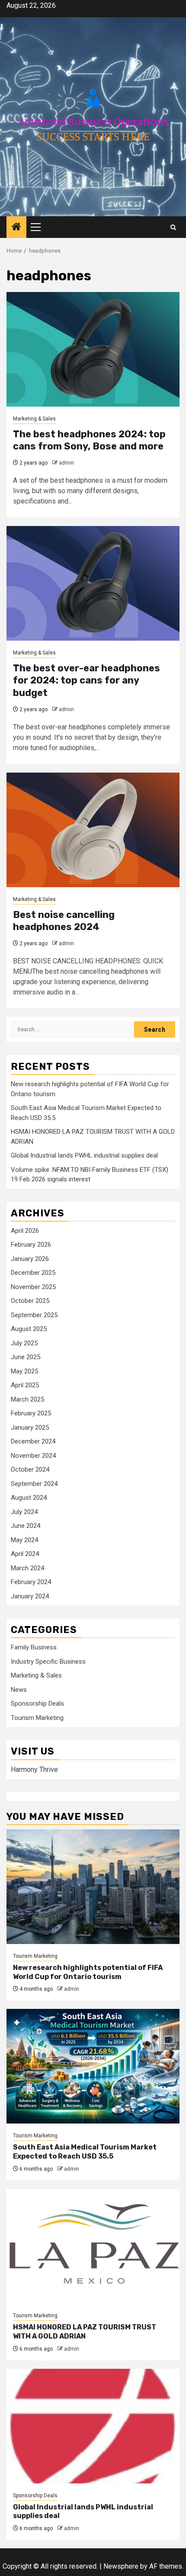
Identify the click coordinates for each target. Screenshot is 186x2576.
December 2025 (33, 1273)
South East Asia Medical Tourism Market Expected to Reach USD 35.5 (85, 2152)
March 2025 (27, 1399)
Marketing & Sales (34, 419)
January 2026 (30, 1259)
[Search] (173, 227)
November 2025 (33, 1287)
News (19, 1690)
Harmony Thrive (34, 1769)
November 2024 (33, 1456)
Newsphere (121, 2566)
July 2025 (24, 1343)
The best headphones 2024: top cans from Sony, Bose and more (89, 440)
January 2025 (30, 1428)
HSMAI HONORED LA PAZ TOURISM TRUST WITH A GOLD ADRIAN (85, 2332)
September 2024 (34, 1484)
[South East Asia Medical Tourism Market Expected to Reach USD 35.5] (93, 2066)
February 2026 (31, 1245)
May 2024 (24, 1540)
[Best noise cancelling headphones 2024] (93, 830)
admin (66, 463)
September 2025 (34, 1315)
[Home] (16, 228)
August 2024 (29, 1498)
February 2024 (31, 1582)
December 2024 (33, 1441)
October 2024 (30, 1469)
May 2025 (24, 1371)
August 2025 (29, 1329)
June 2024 (26, 1526)
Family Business (34, 1647)
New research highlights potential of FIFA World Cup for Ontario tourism (88, 1972)
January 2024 (30, 1596)
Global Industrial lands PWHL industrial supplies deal (84, 1155)
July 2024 (24, 1512)
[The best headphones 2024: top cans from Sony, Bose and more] (93, 349)
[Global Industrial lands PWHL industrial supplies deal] (93, 2426)
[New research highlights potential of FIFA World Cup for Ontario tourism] (93, 1887)
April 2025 (25, 1385)
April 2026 (25, 1231)
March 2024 (27, 1568)
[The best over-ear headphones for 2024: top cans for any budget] (93, 583)
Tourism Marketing (37, 1718)
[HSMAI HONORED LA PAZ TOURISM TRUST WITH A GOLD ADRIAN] (93, 2246)
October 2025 (30, 1301)
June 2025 (26, 1357)
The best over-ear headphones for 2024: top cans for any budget (87, 680)
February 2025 (31, 1413)
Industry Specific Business (48, 1662)
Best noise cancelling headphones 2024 (64, 921)
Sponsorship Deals (37, 1703)
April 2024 (25, 1554)
